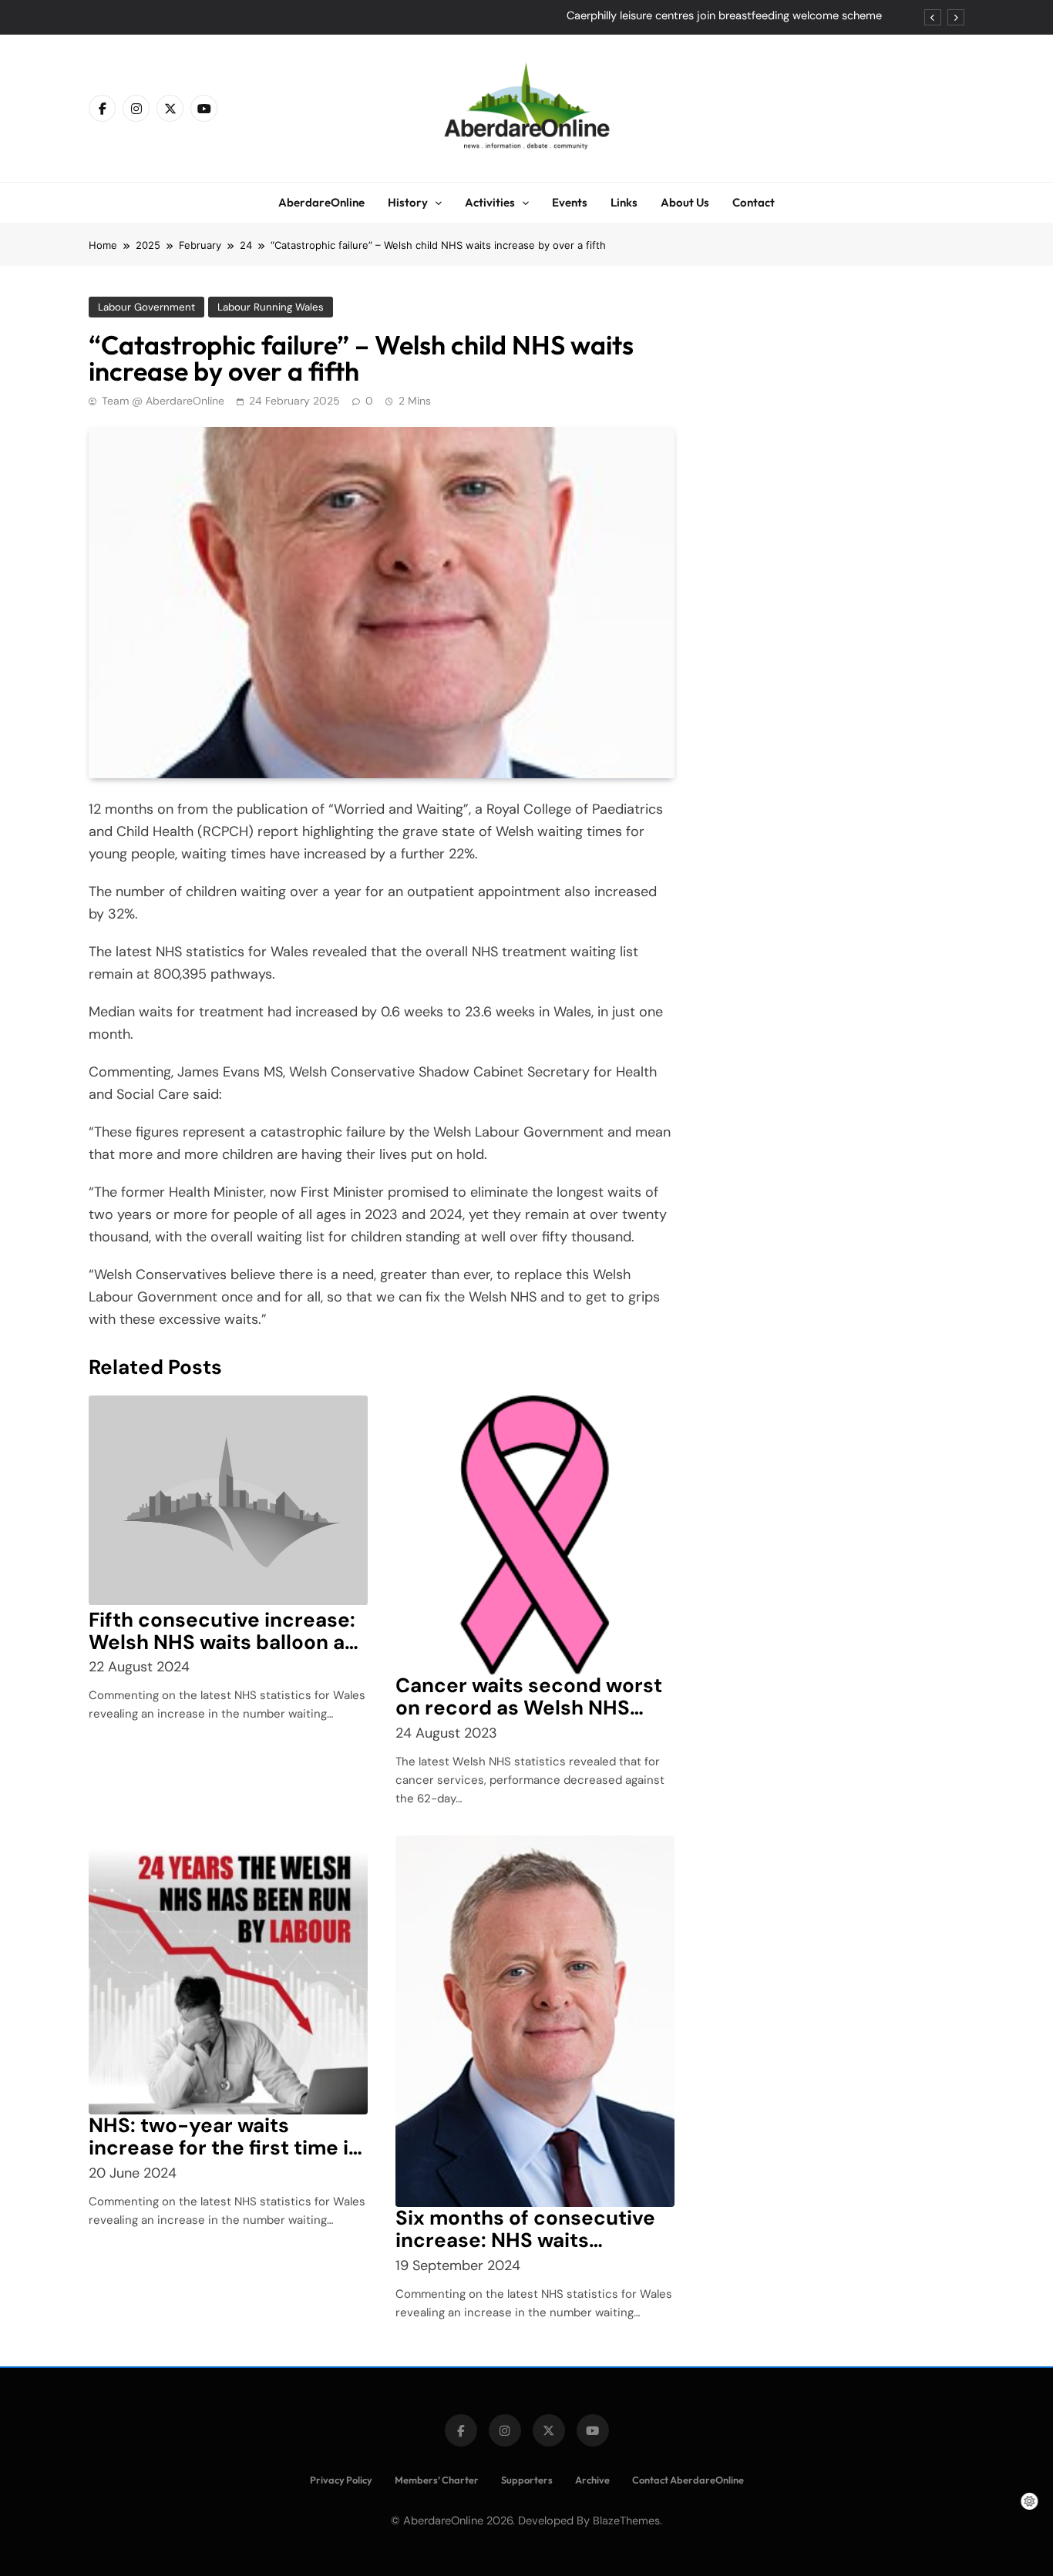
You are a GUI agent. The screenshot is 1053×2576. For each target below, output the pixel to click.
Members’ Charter (437, 2480)
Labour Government (146, 307)
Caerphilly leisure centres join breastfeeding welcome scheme (724, 16)
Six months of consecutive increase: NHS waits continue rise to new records (525, 2251)
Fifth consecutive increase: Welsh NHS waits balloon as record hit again (222, 1642)
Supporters (527, 2480)
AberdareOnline (321, 202)
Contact (754, 202)
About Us (685, 202)
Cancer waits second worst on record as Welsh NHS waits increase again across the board (531, 1718)
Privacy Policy (341, 2480)
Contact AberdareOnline (688, 2480)
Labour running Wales (271, 307)
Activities (490, 202)
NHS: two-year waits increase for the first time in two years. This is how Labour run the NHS (225, 2158)
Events (570, 202)
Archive (592, 2480)
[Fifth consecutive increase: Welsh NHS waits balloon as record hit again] (228, 1500)
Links (624, 202)
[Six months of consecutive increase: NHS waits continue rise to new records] (535, 2021)
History (408, 202)
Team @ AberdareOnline (163, 401)
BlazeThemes (626, 2521)
